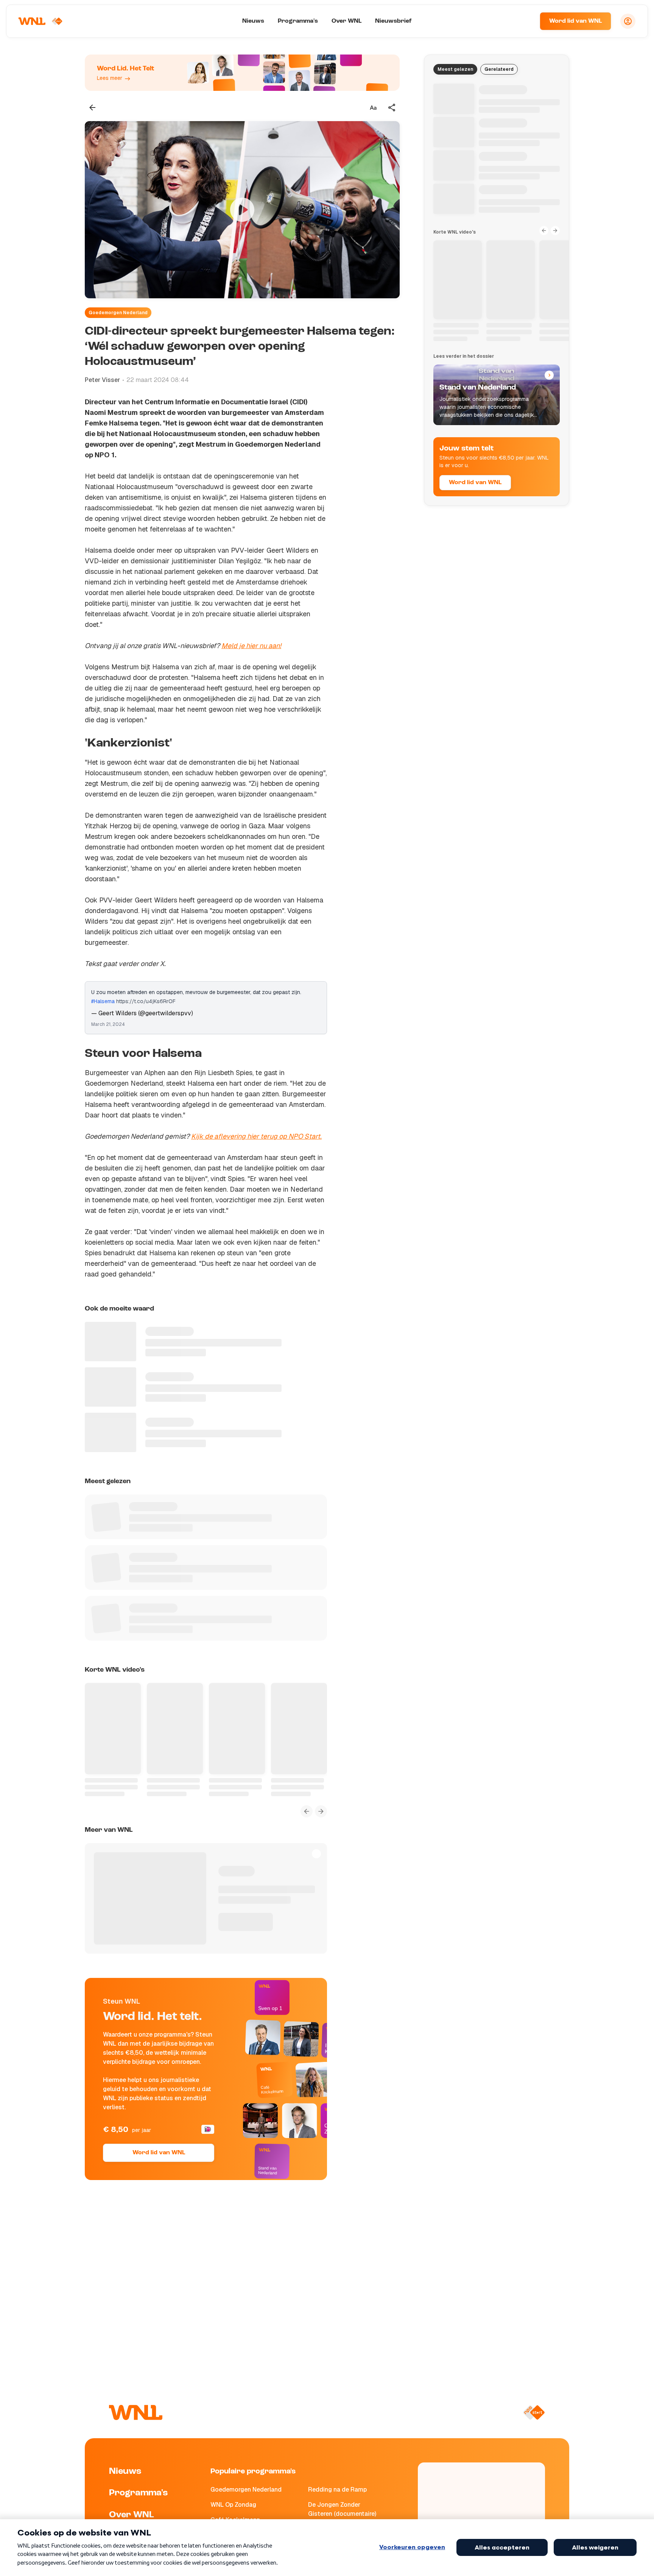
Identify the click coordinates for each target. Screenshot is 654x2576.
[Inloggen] (628, 21)
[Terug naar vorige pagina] (92, 108)
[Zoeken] (525, 21)
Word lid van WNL (575, 21)
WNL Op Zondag (233, 2505)
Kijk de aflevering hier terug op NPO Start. (256, 1136)
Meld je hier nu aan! (251, 646)
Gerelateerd (499, 69)
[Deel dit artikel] (392, 108)
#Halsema (103, 1001)
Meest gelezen (455, 69)
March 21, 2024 (108, 1024)
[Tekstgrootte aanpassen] (373, 108)
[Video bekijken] (242, 210)
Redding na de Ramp (337, 2490)
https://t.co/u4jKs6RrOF (146, 1001)
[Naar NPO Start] (534, 2412)
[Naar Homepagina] (40, 21)
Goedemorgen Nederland (118, 313)
